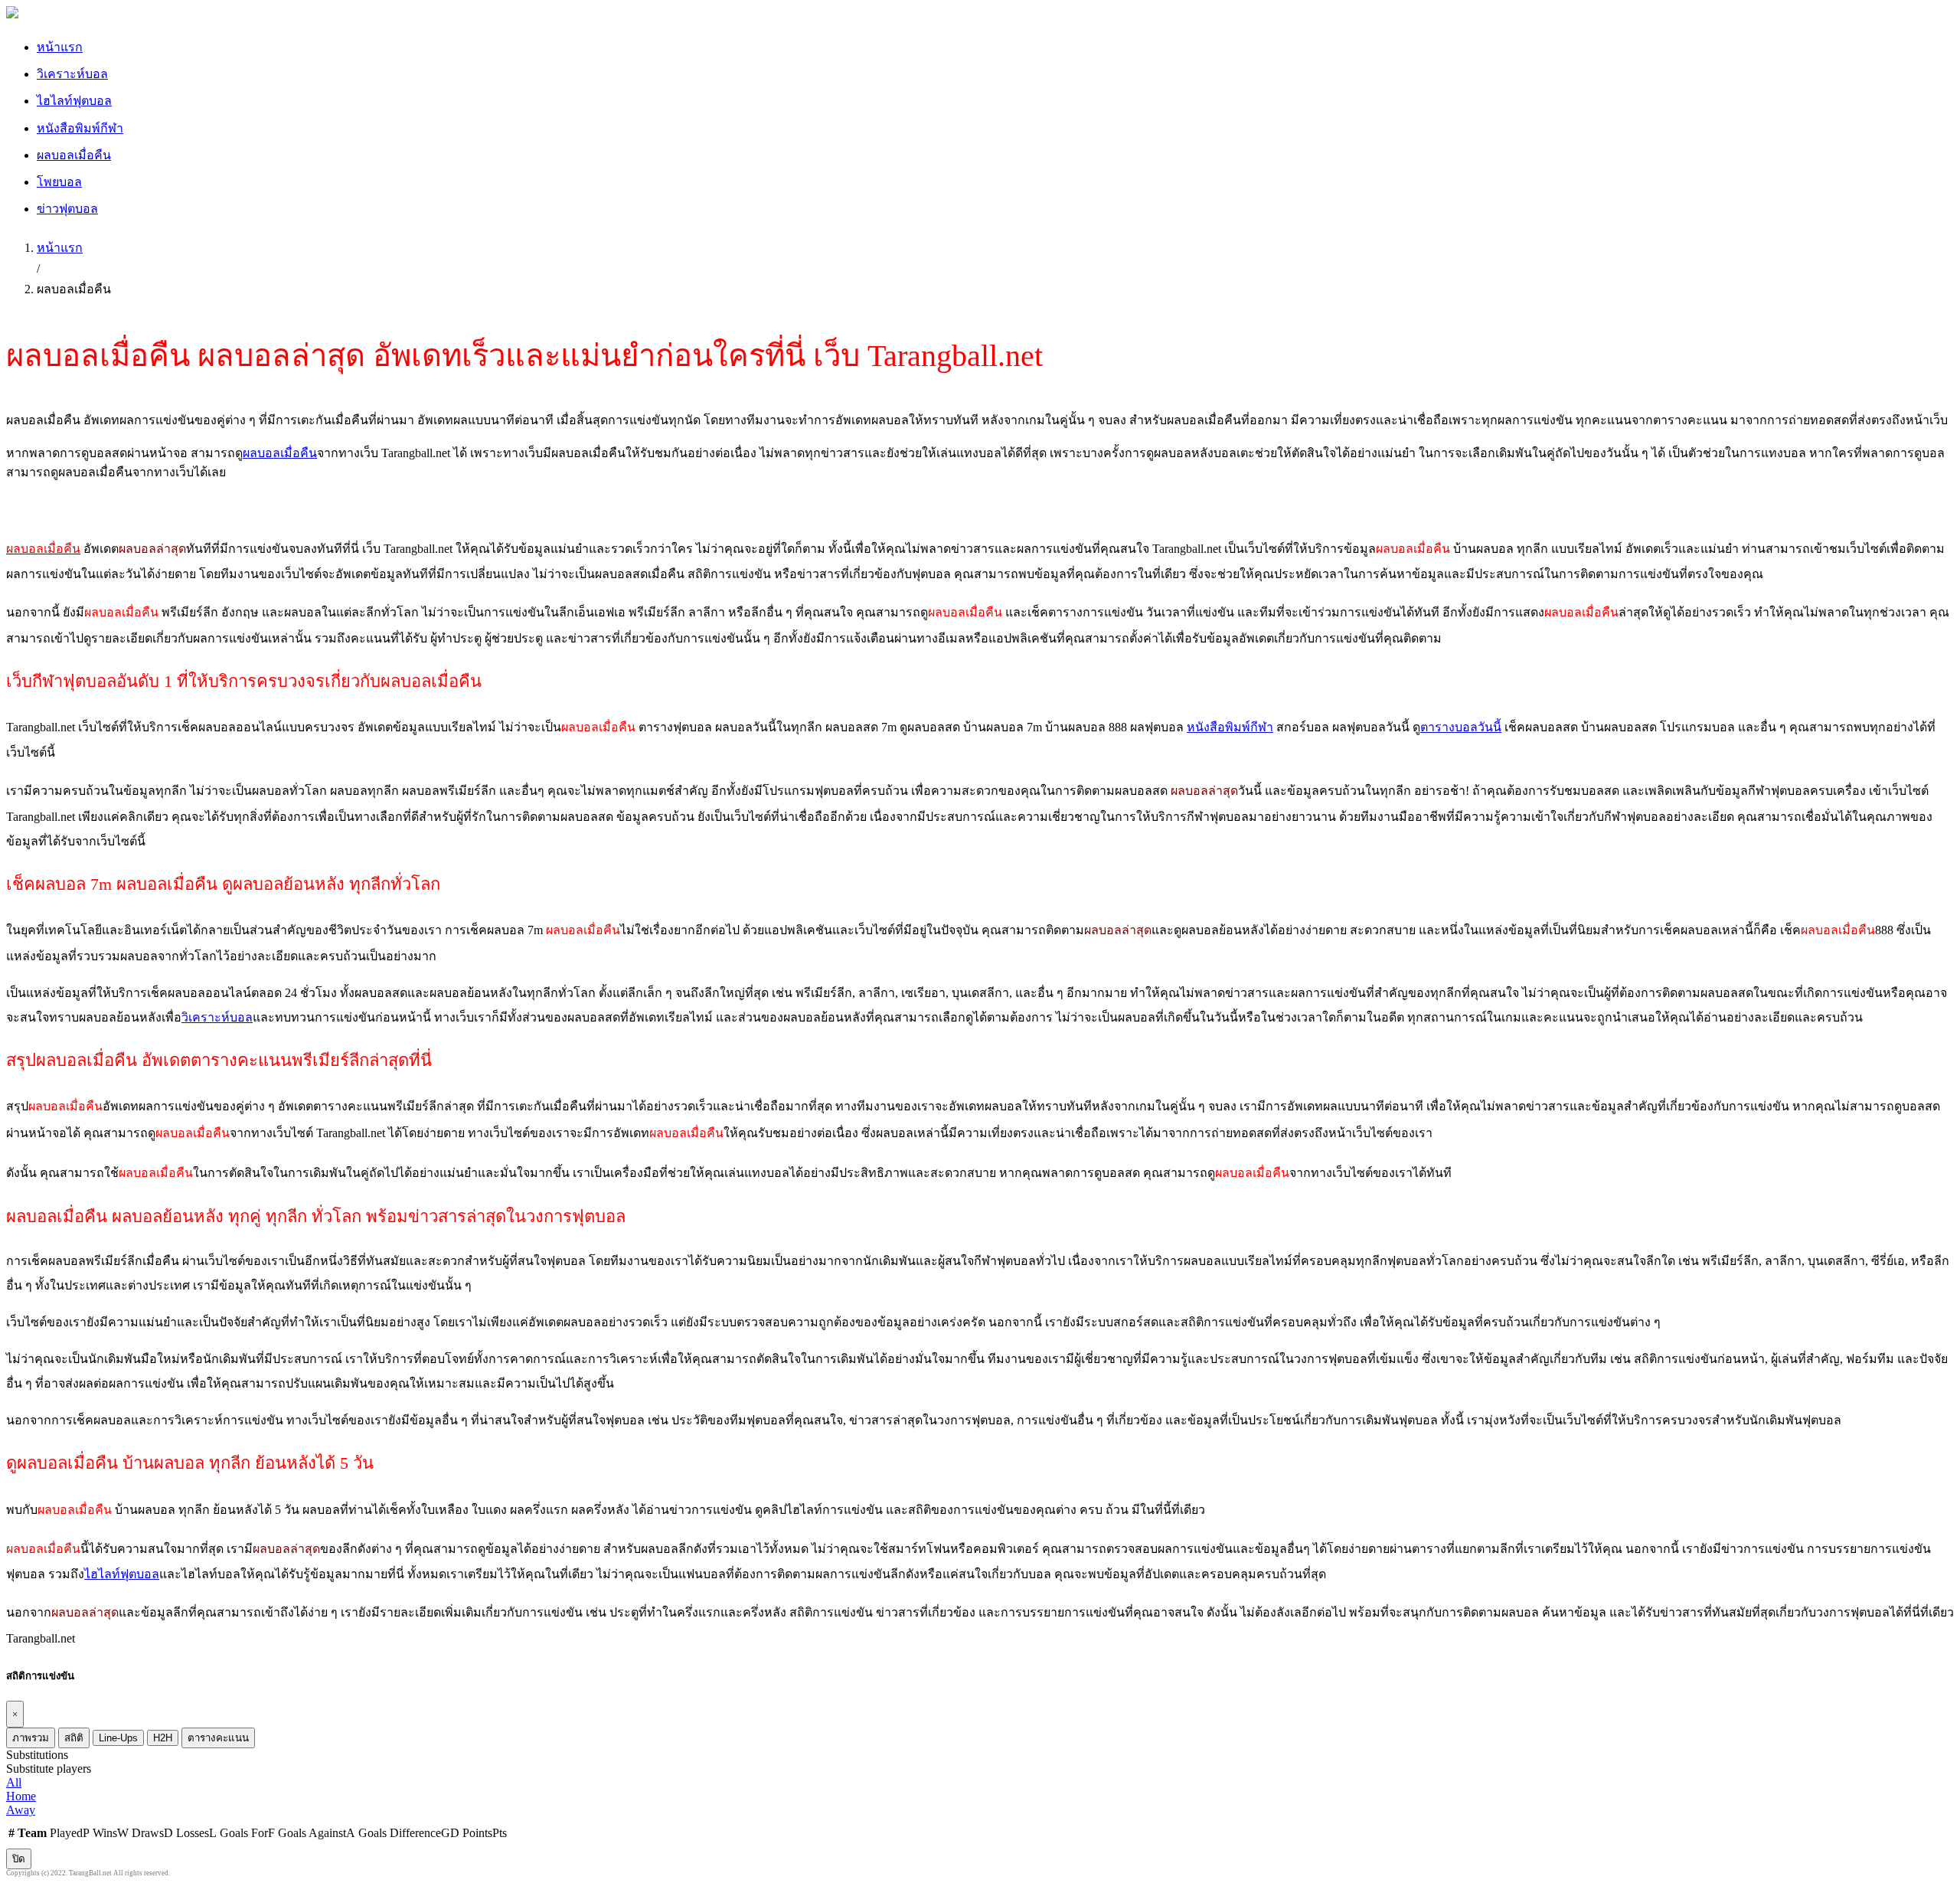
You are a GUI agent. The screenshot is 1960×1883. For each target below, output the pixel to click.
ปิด (19, 1859)
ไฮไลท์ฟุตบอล (74, 101)
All (14, 1782)
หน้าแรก (60, 47)
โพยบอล (59, 182)
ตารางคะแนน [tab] (218, 1738)
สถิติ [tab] (74, 1738)
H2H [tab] (163, 1738)
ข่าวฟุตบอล (67, 209)
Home (21, 1796)
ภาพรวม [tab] (31, 1738)
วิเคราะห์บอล (72, 74)
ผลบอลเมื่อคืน (74, 155)
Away (21, 1810)
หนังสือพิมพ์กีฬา (80, 128)
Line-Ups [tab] (118, 1738)
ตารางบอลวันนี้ (1461, 727)
